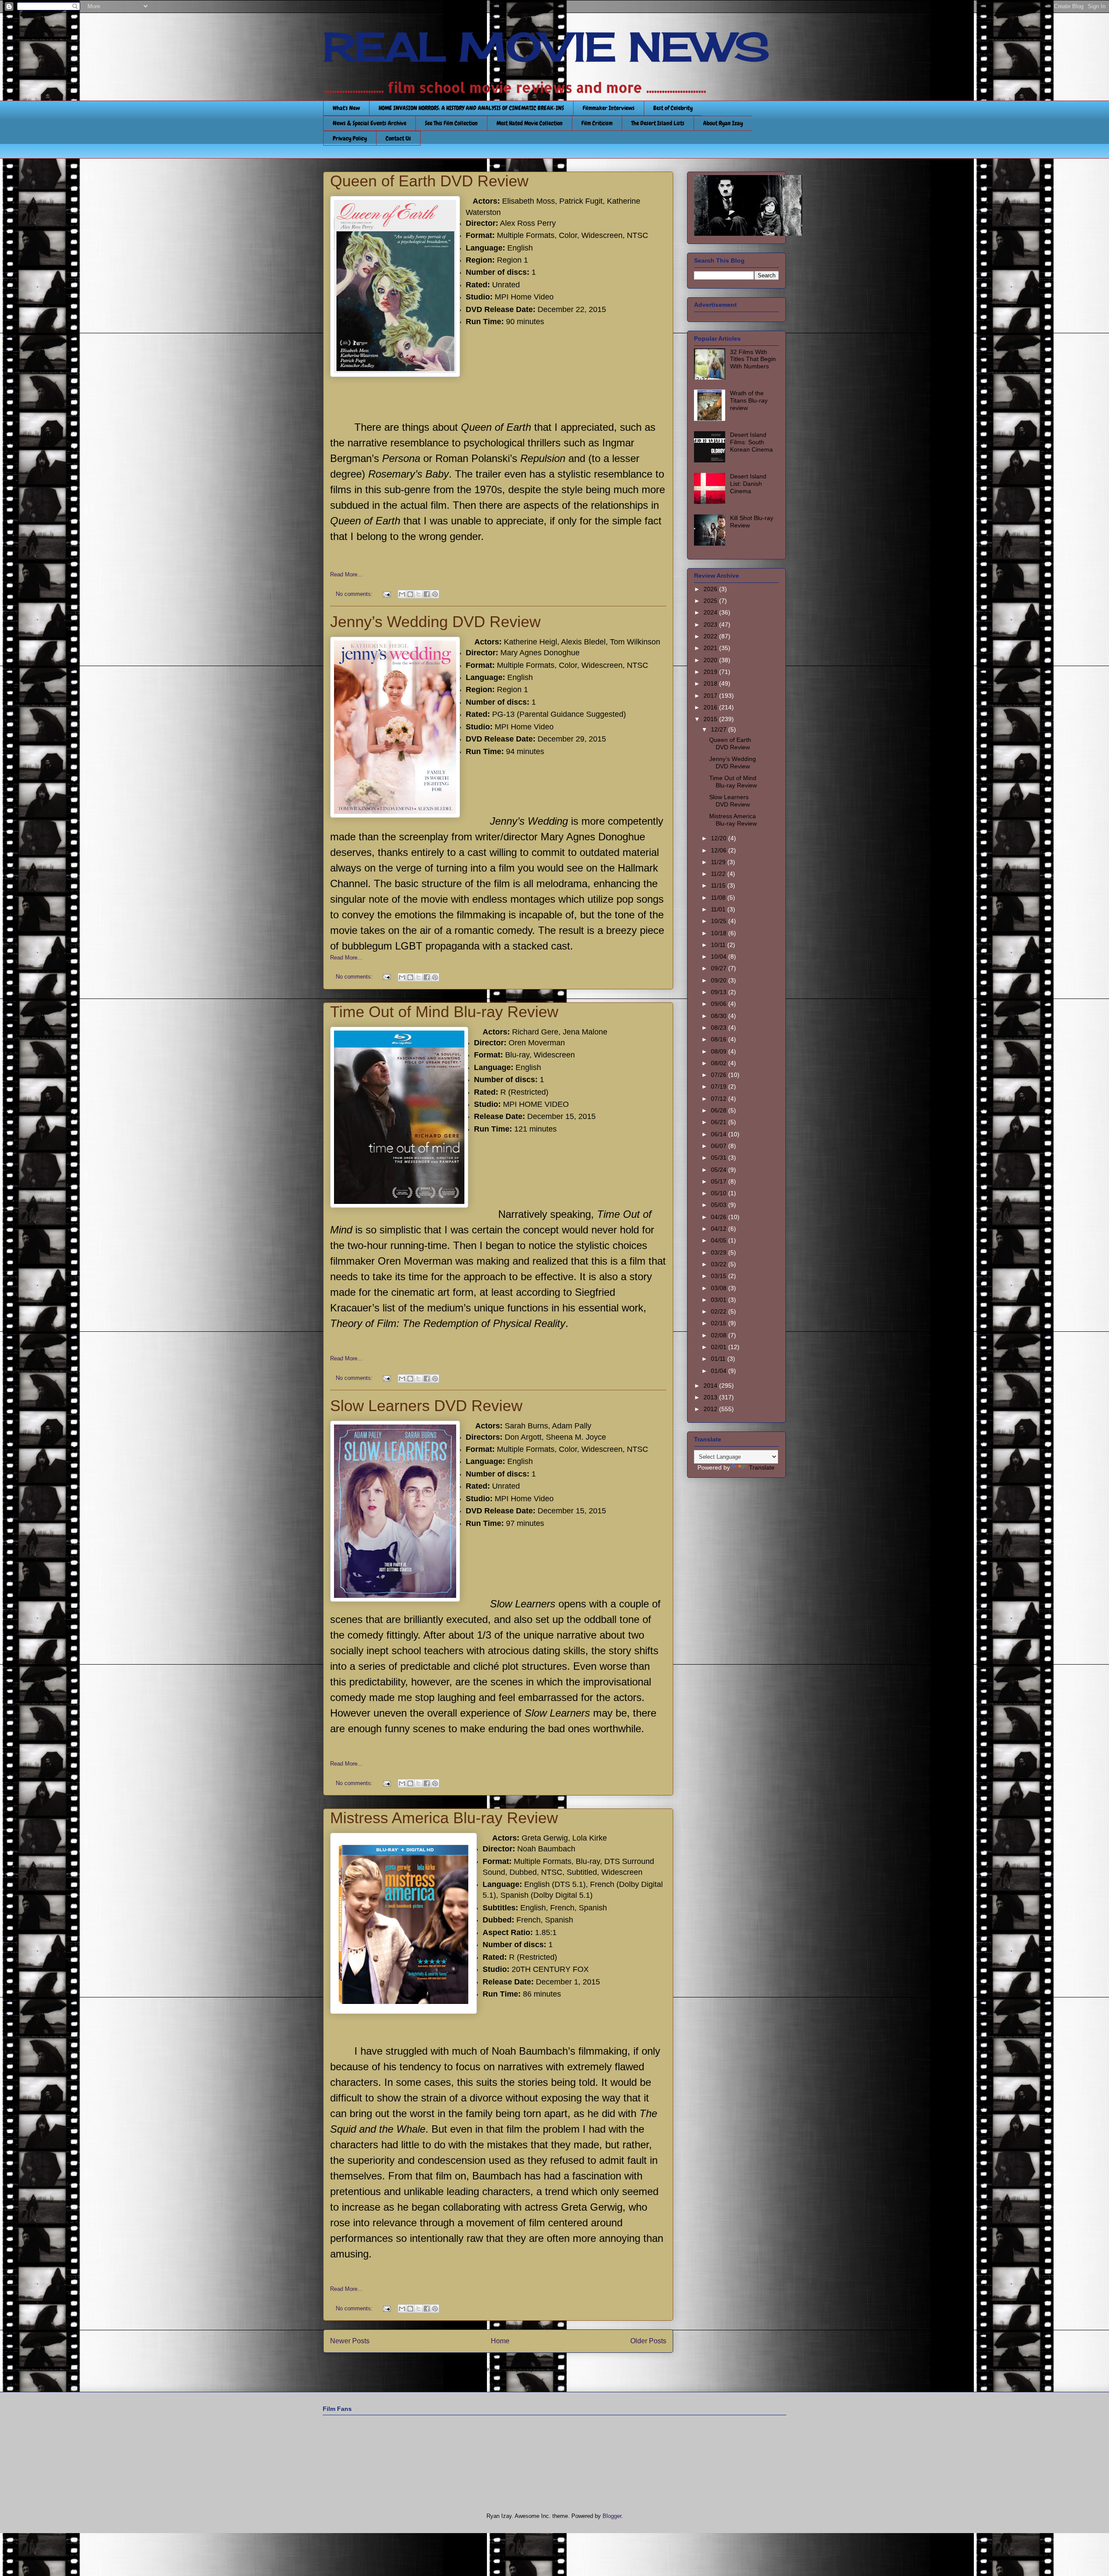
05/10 (720, 1193)
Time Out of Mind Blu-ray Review (444, 1012)
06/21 (720, 1122)
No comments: (355, 594)
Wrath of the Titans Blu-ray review (749, 400)
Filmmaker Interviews (609, 108)
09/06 (720, 1004)
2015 (711, 719)
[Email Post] (386, 594)
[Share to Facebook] (427, 594)
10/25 (720, 921)
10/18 (720, 933)
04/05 (720, 1240)
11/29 (719, 862)
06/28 (720, 1110)
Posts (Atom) (516, 2369)
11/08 (719, 898)
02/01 (720, 1347)
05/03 (720, 1205)
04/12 (720, 1229)
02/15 (720, 1323)
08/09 (720, 1051)
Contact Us (398, 138)
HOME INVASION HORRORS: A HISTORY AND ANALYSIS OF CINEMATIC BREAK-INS (471, 108)
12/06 (720, 850)
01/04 (720, 1371)
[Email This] (402, 594)
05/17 (720, 1181)
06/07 (720, 1146)
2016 (711, 707)
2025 (711, 601)
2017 (711, 696)
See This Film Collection (451, 123)
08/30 (720, 1016)
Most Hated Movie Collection (530, 123)
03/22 (720, 1264)
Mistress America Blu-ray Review (444, 1818)
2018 (711, 683)
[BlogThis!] (410, 594)
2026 (711, 589)
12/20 (720, 838)
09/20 (720, 980)
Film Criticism (597, 123)
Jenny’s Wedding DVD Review (435, 622)
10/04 (720, 956)
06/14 (720, 1134)
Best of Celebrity (673, 108)
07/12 (720, 1099)
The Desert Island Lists (658, 123)
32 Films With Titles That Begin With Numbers (753, 359)
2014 (711, 1386)
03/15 (720, 1276)
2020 (711, 660)
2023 (711, 624)
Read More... (346, 574)
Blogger (612, 2516)
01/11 (719, 1359)
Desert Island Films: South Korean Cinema (751, 442)
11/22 (719, 874)
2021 (711, 648)
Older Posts (648, 2341)
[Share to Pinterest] (435, 594)
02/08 (720, 1335)
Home (500, 2341)
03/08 (720, 1288)
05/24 (720, 1170)
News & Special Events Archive (370, 123)
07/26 (720, 1075)
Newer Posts (350, 2341)
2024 (711, 612)
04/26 (720, 1217)
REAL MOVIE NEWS (546, 47)
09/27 (720, 968)
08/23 (720, 1028)
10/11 (719, 945)
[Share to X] (418, 594)
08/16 (720, 1039)
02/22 (720, 1311)
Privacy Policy (350, 138)
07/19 (720, 1086)
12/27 (720, 729)
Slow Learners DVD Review (426, 1406)
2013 (711, 1397)
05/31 (720, 1158)
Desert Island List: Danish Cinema (748, 484)
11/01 (719, 909)
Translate (762, 1467)
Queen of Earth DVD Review (429, 181)
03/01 (720, 1300)
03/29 (720, 1252)
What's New (346, 108)
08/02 (720, 1063)
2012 (711, 1409)
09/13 (720, 992)
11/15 (719, 885)
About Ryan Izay (723, 123)
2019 (711, 672)
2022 (711, 636)
